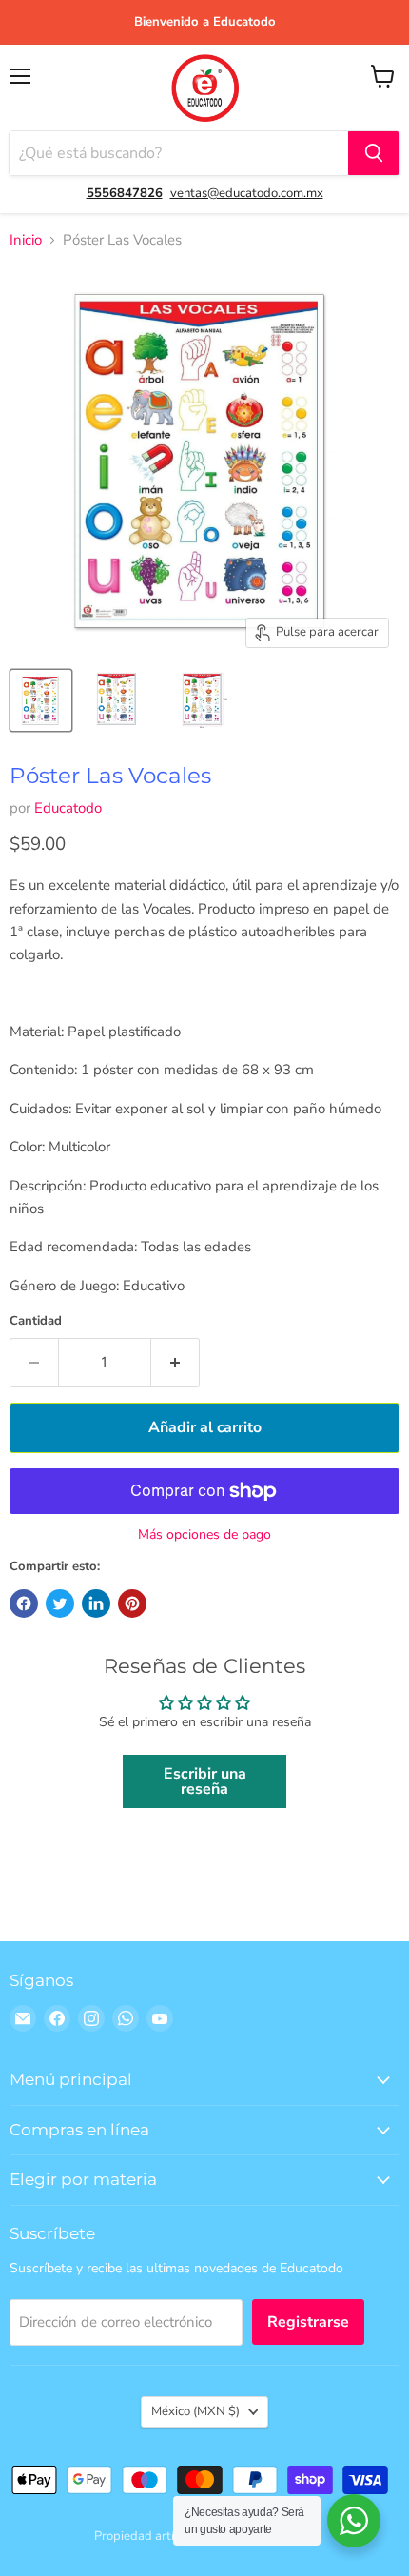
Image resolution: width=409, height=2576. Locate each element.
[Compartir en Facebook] (24, 1603)
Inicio (26, 240)
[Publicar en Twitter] (60, 1603)
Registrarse (308, 2322)
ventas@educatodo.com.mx (247, 193)
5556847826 (125, 193)
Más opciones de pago (204, 1535)
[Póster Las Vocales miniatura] (41, 700)
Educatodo (68, 808)
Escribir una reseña (205, 1781)
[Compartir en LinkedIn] (96, 1603)
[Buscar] (374, 153)
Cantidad (36, 1321)
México (195, 2411)
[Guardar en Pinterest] (132, 1603)
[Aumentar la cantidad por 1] (175, 1363)
